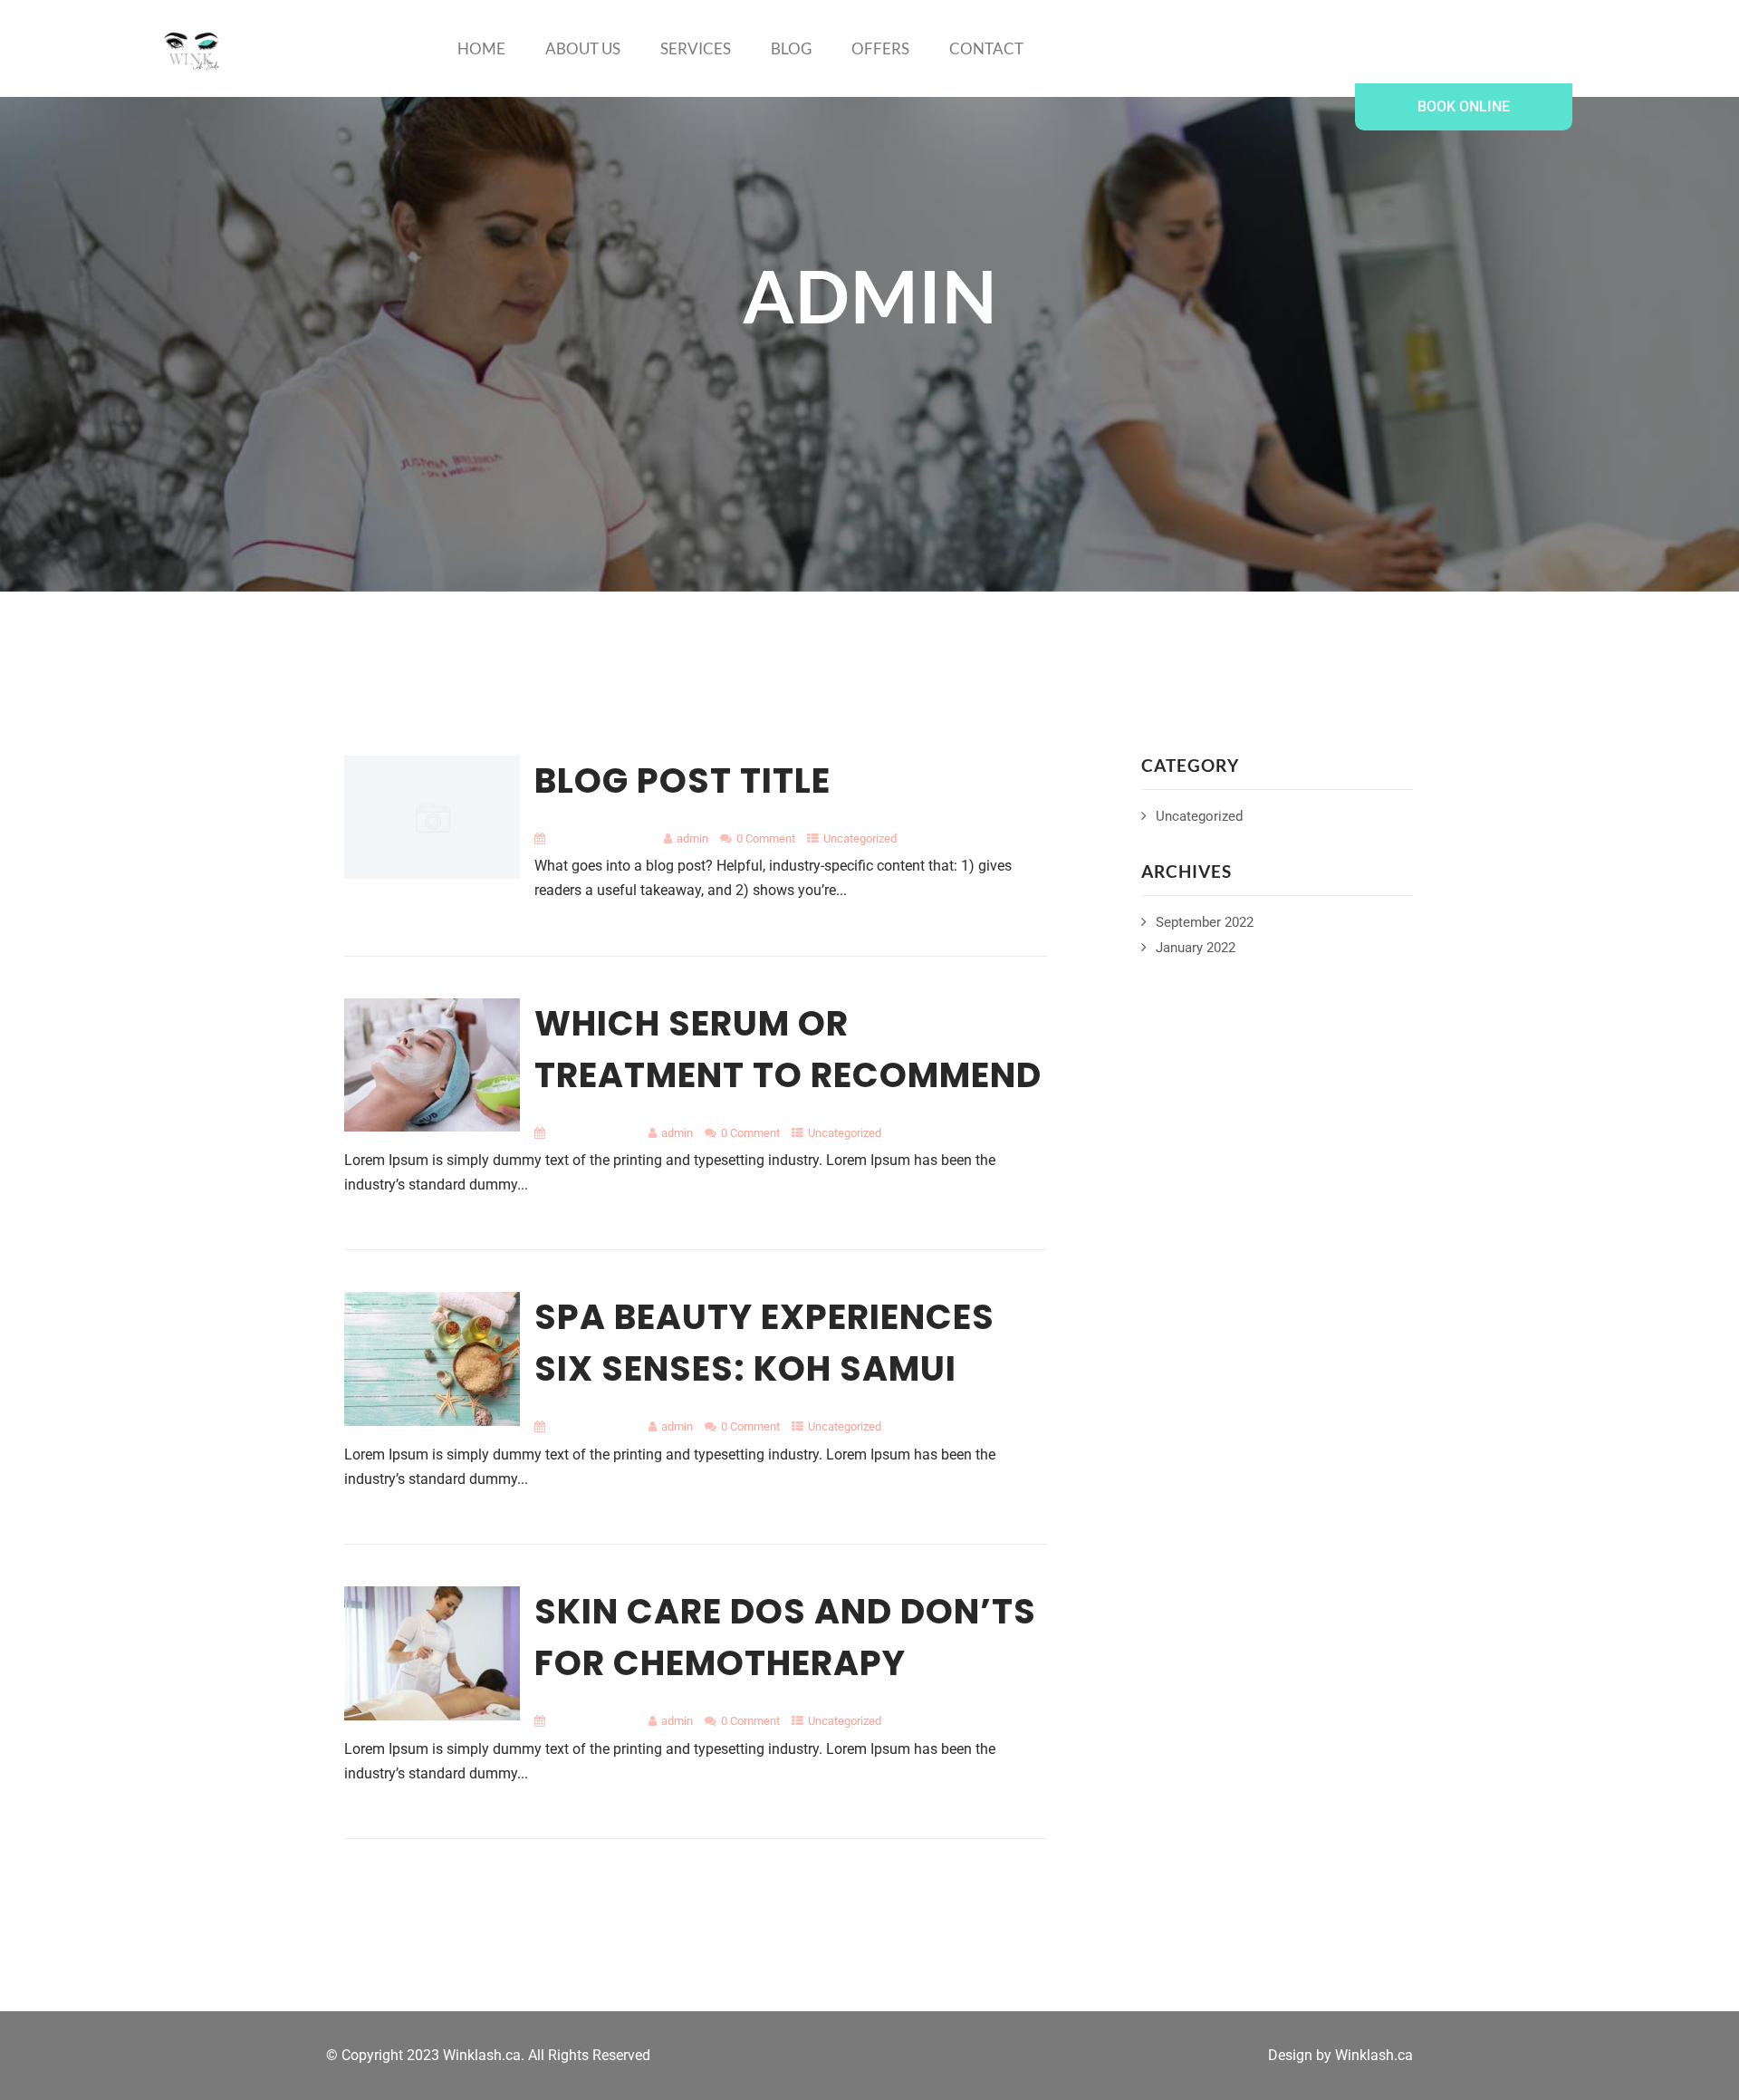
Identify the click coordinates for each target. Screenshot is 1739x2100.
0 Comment (766, 838)
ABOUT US (583, 48)
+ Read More (1011, 939)
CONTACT (986, 48)
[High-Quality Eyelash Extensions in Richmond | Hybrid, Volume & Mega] (192, 51)
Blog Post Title (682, 780)
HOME (481, 48)
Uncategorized (845, 1133)
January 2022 (1196, 948)
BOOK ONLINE (1464, 106)
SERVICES (696, 48)
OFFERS (880, 48)
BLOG (791, 48)
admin (692, 838)
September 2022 (1205, 922)
